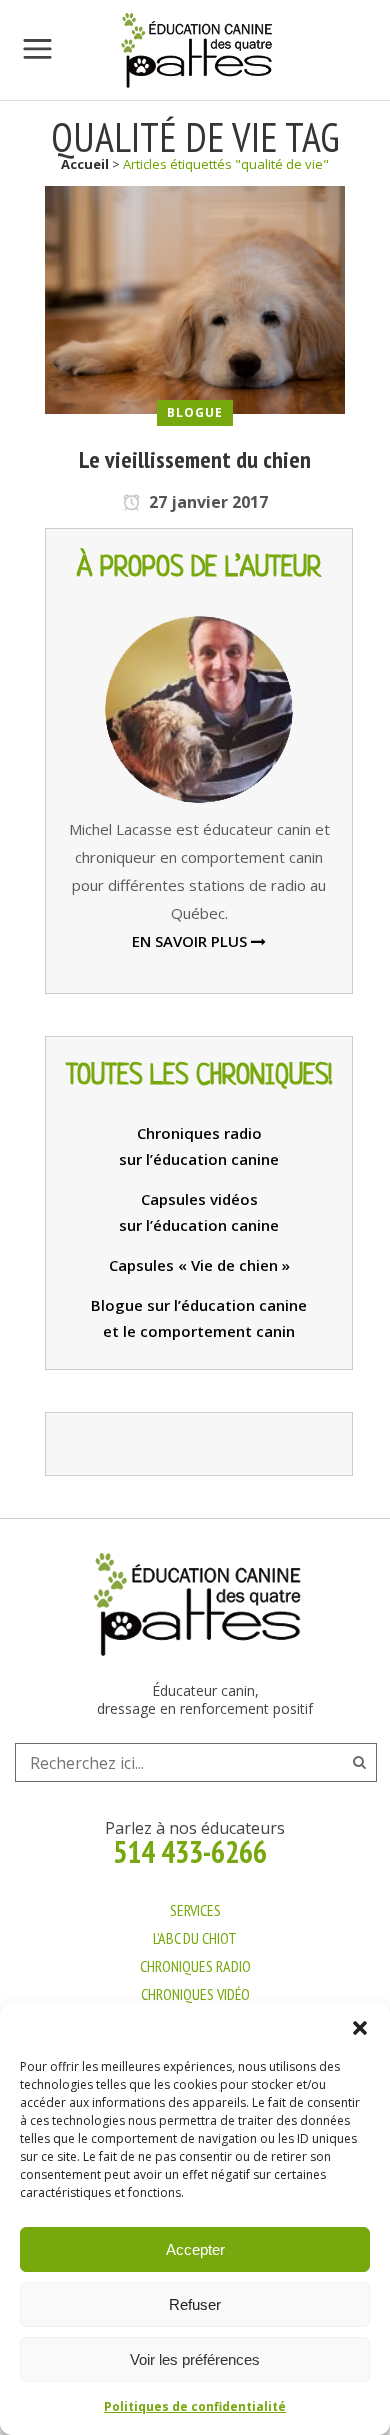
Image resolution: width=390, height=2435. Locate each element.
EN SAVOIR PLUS (191, 941)
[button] (360, 2028)
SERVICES (195, 1910)
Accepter (195, 2249)
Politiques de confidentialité (195, 2406)
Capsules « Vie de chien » (199, 1265)
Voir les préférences (195, 2359)
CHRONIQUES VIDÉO (195, 1994)
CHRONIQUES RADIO (195, 1966)
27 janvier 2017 (206, 502)
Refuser (195, 2304)
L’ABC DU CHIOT (195, 1938)
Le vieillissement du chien (195, 459)
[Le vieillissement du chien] (195, 298)
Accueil (85, 164)
